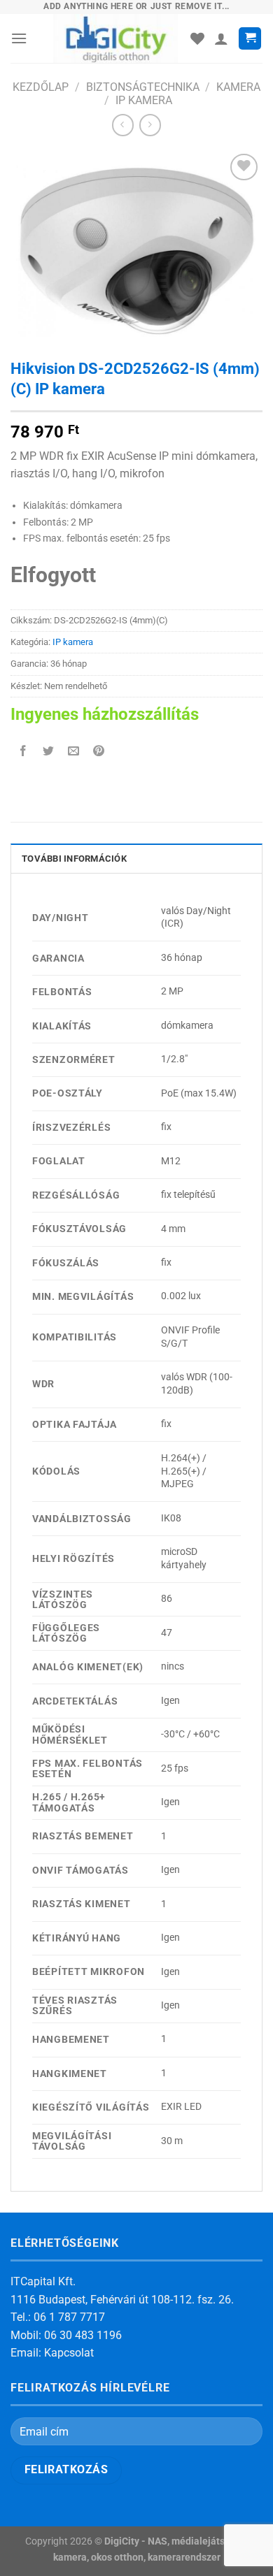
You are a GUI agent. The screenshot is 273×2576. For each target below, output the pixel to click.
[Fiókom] (221, 38)
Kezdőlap (41, 87)
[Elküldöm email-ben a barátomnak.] (74, 752)
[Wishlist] (197, 38)
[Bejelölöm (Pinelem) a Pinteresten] (99, 752)
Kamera (238, 87)
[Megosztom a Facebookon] (23, 752)
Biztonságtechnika (143, 87)
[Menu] (19, 38)
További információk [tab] (74, 859)
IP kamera (144, 100)
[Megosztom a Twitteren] (49, 752)
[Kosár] (250, 39)
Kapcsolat (69, 2353)
